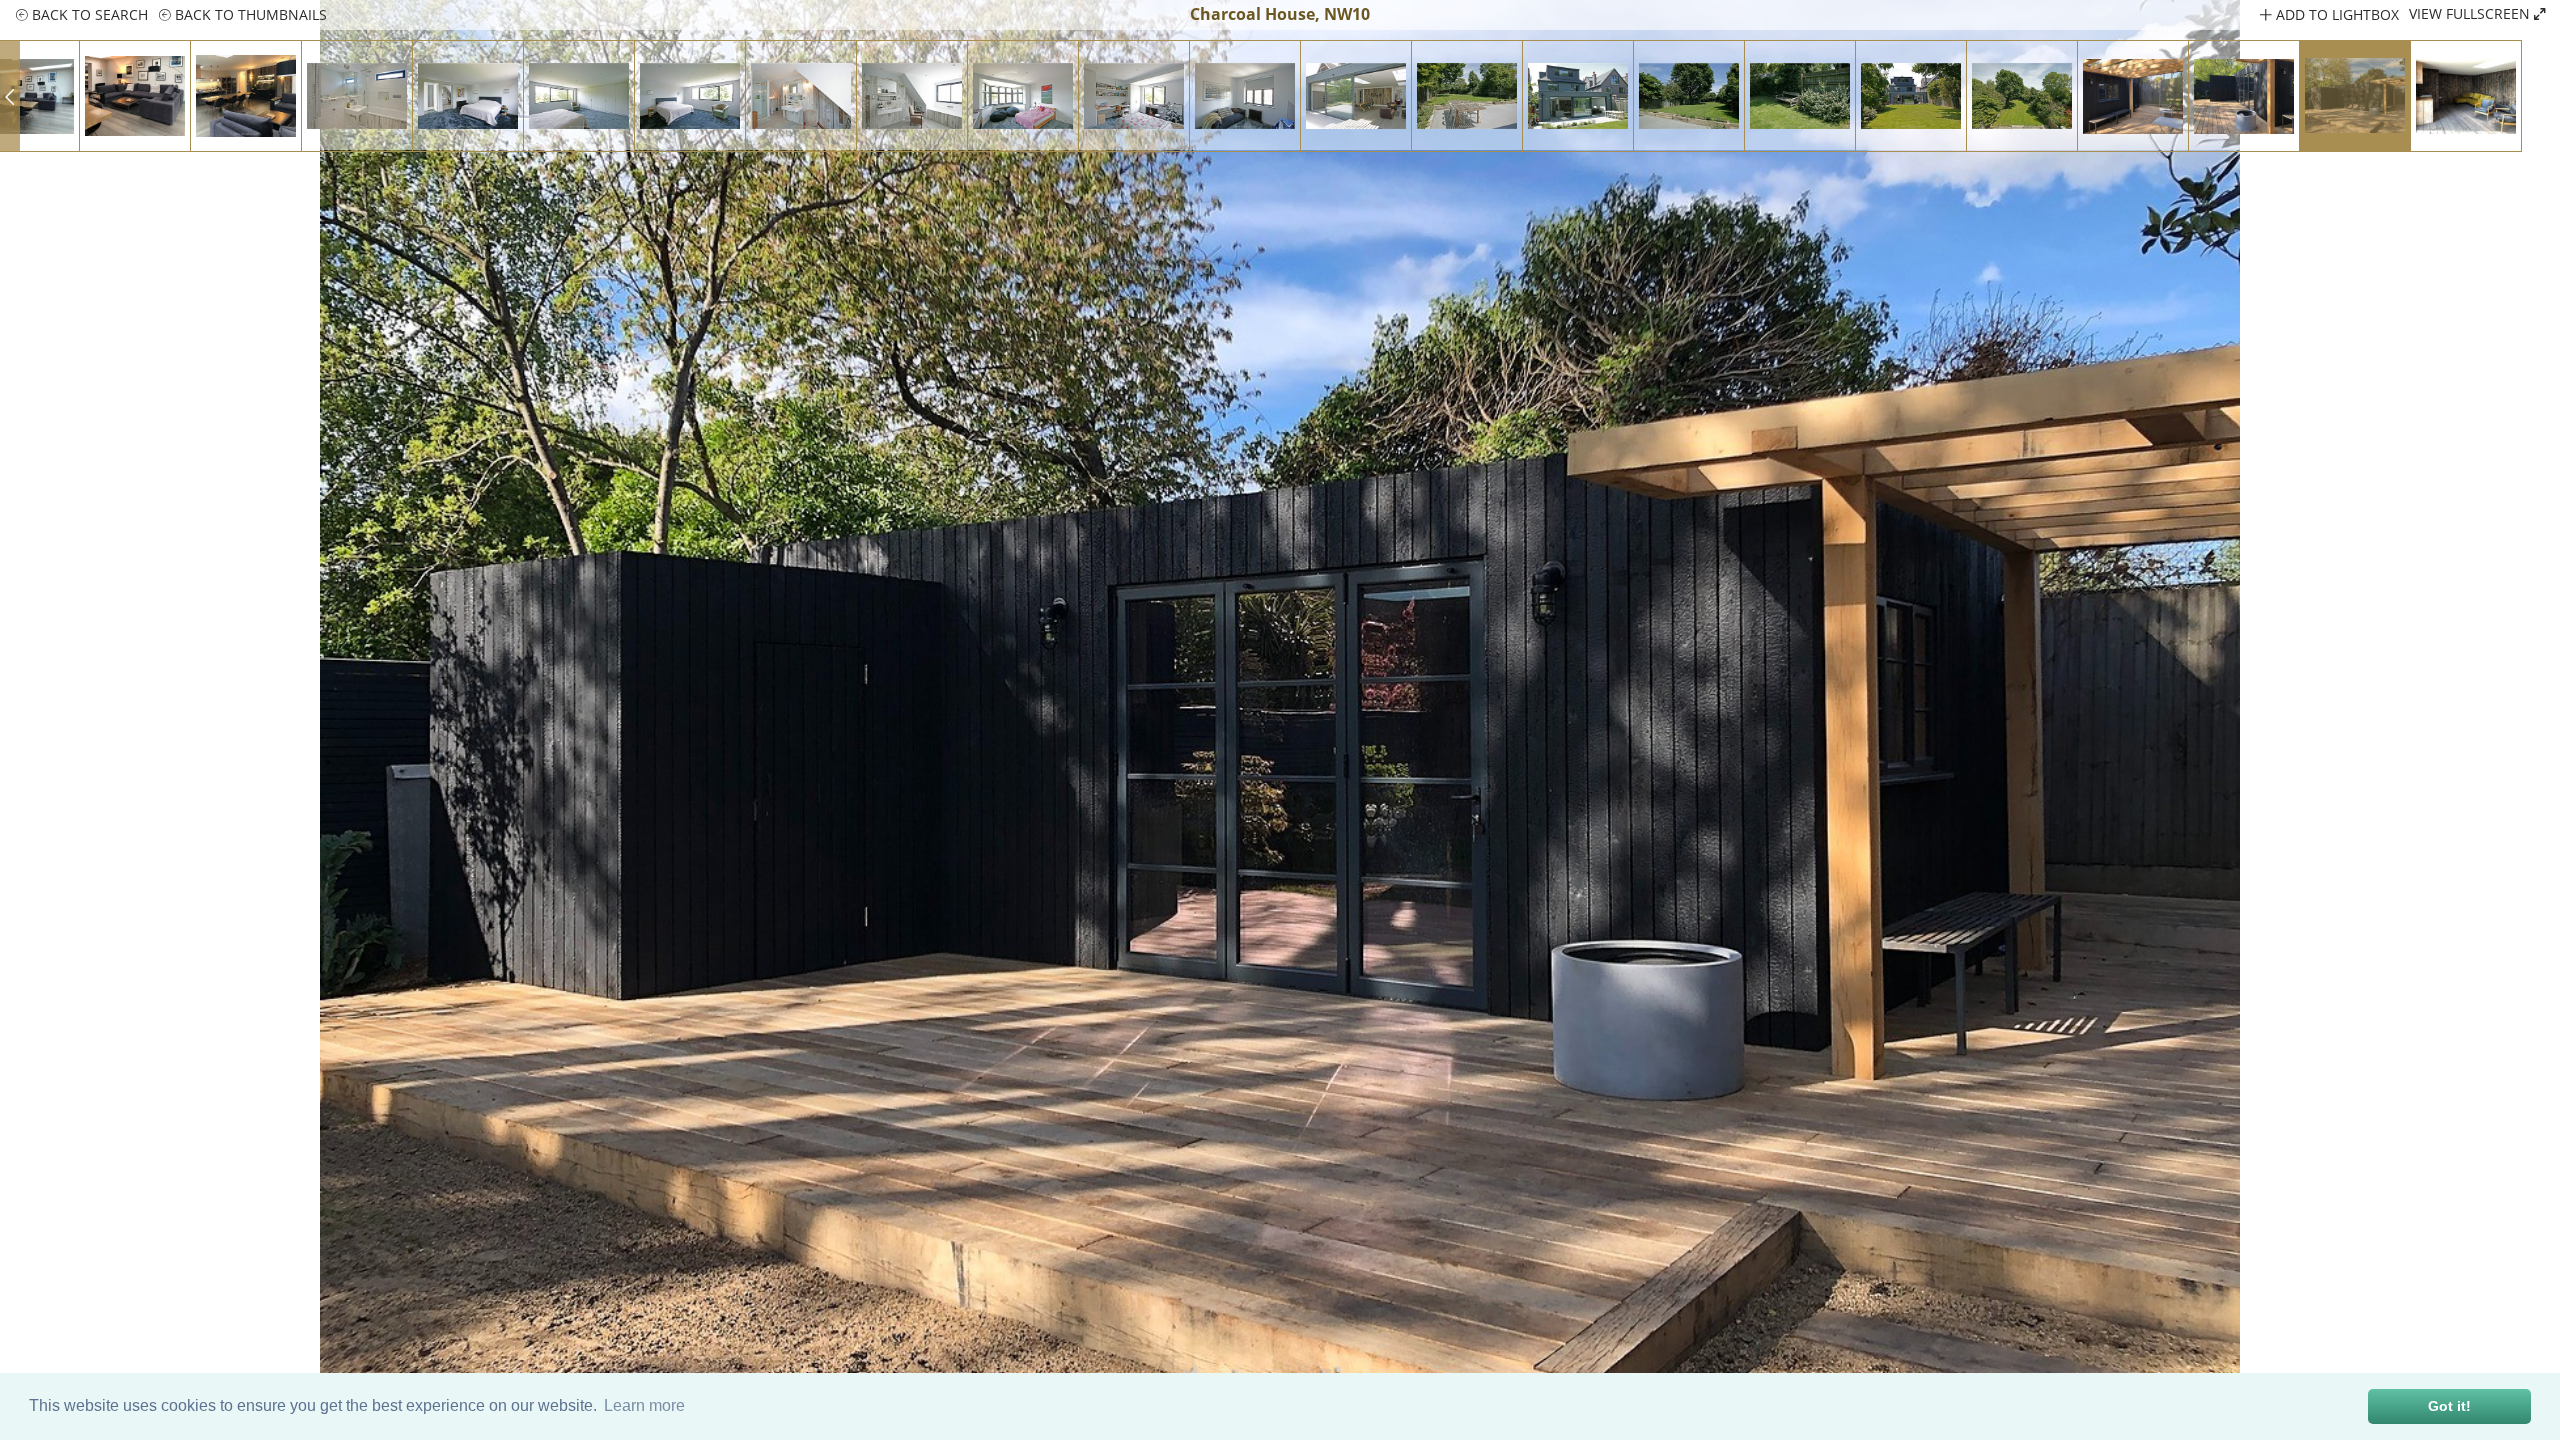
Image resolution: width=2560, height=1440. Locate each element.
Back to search (88, 14)
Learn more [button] (644, 1405)
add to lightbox (2335, 14)
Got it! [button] (2449, 1406)
